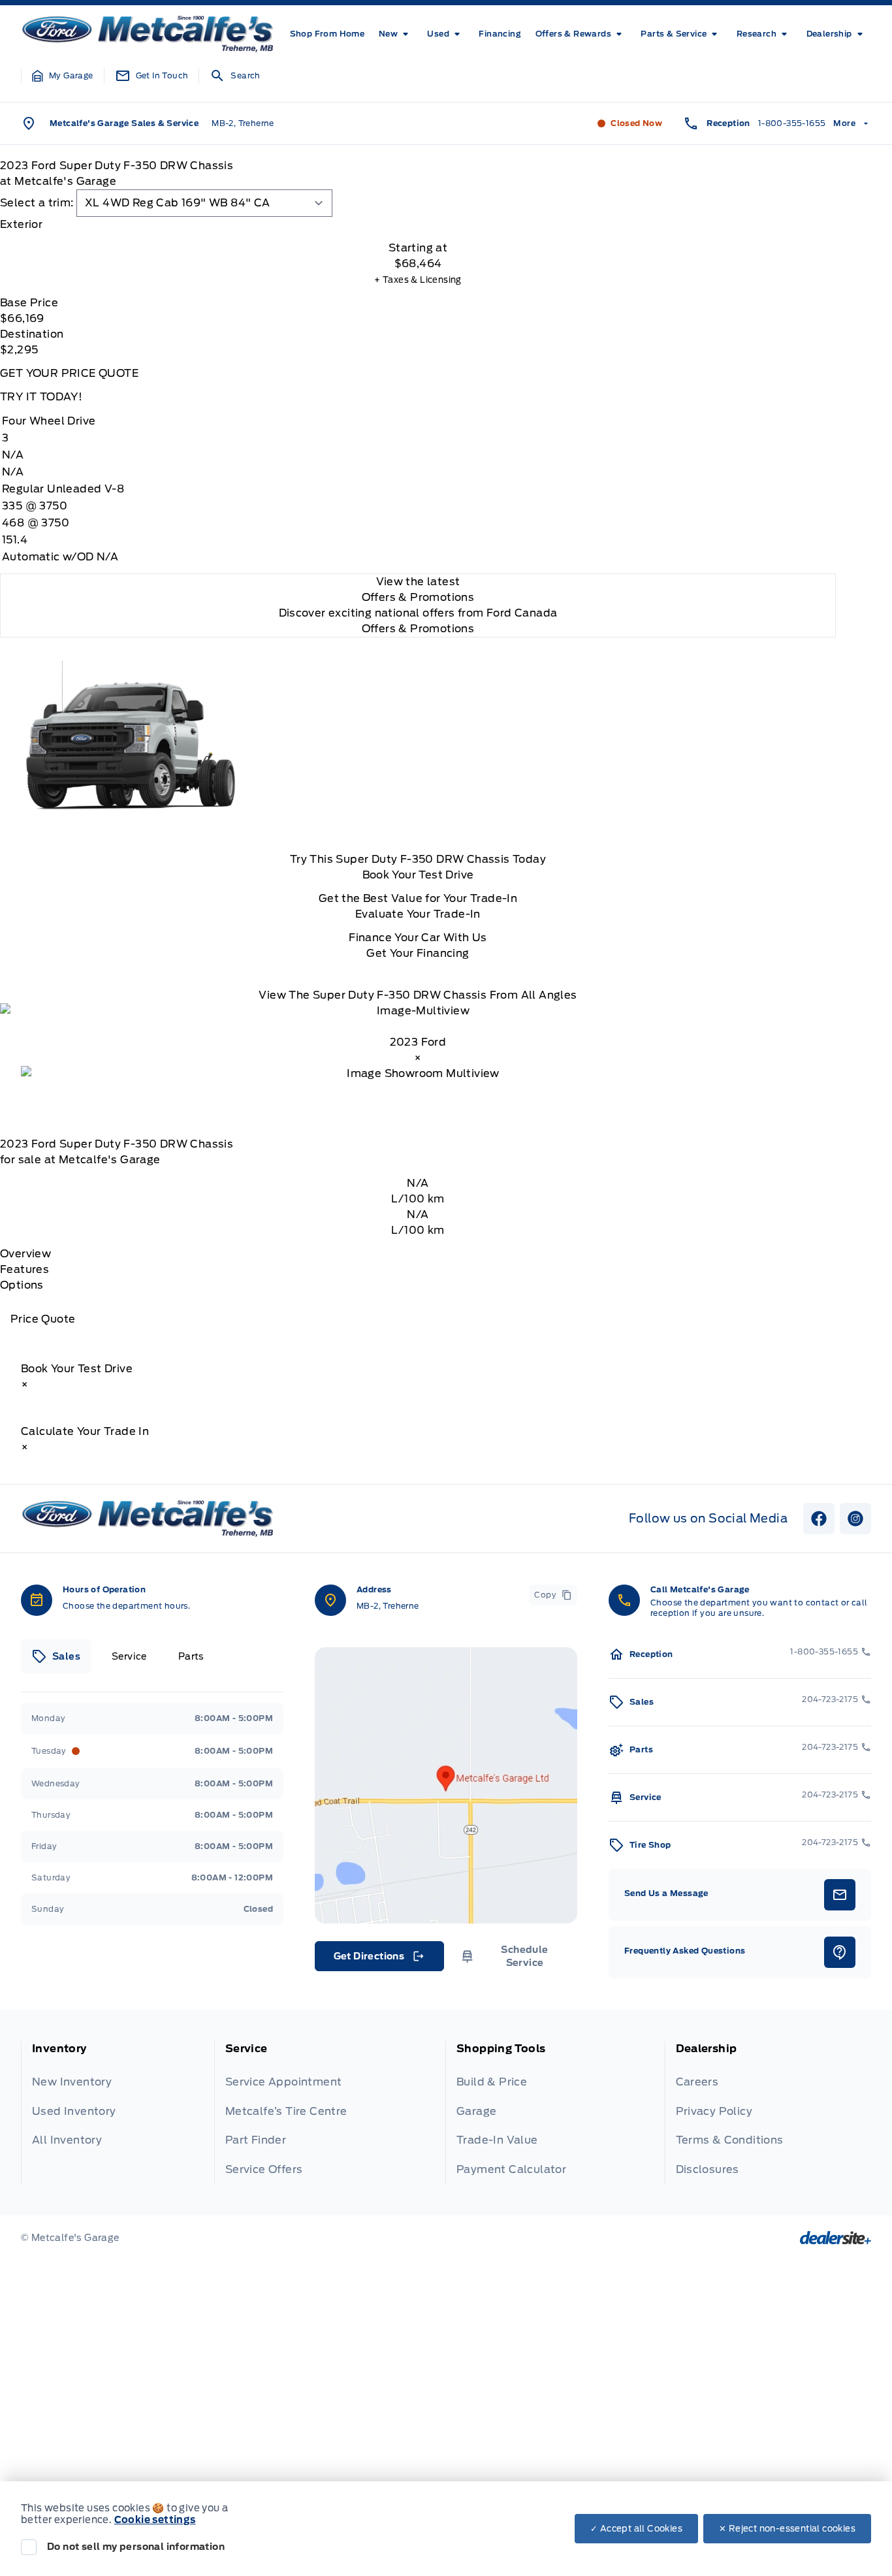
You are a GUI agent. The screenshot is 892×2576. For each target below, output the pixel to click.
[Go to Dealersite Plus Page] (836, 2238)
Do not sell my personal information (136, 2547)
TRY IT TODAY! (41, 397)
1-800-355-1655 (792, 123)
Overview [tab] (25, 1254)
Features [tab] (24, 1269)
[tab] (418, 225)
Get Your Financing (418, 953)
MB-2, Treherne (243, 123)
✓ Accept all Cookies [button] (636, 2529)
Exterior (21, 224)
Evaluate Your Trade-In (418, 914)
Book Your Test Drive (418, 875)
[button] (63, 76)
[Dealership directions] (446, 1785)
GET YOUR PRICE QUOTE (69, 373)
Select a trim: (37, 203)
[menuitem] (327, 34)
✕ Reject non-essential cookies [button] (787, 2529)
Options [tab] (22, 1285)
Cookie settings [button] (155, 2520)
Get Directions (378, 1959)
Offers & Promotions (418, 629)
